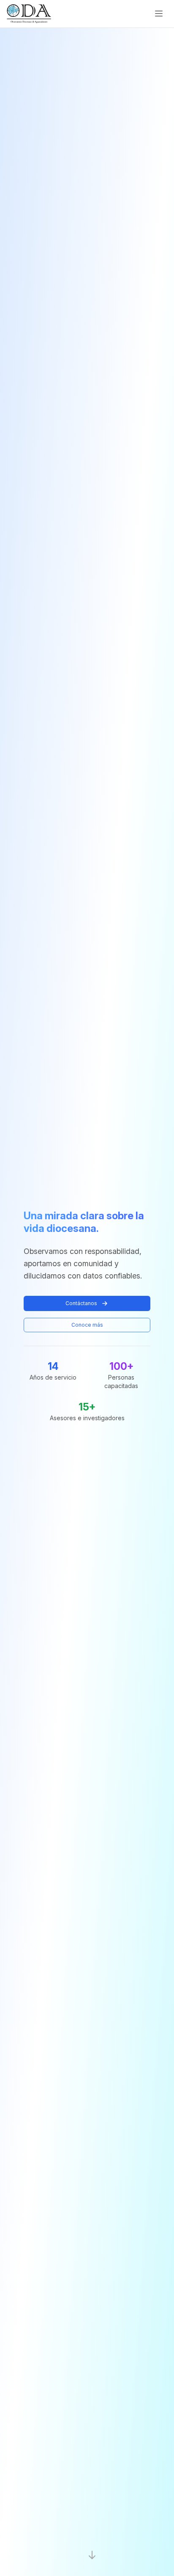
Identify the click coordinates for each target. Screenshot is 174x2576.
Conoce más (87, 1325)
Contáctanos (81, 1303)
